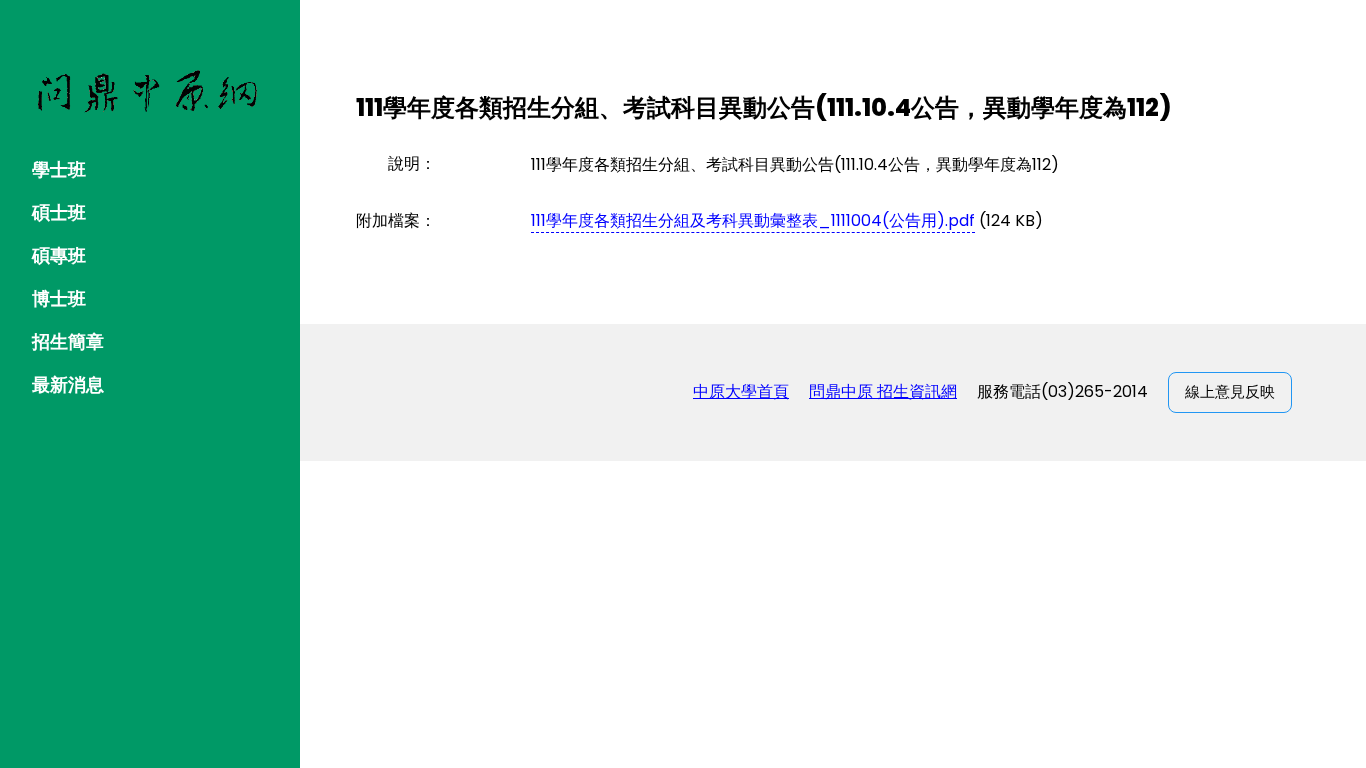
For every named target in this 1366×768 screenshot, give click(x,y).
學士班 (59, 169)
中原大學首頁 (741, 391)
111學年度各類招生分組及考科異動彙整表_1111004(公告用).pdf (753, 220)
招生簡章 (68, 341)
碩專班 (59, 255)
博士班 (59, 298)
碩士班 (59, 212)
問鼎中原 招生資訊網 (883, 391)
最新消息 (68, 384)
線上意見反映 (1230, 391)
